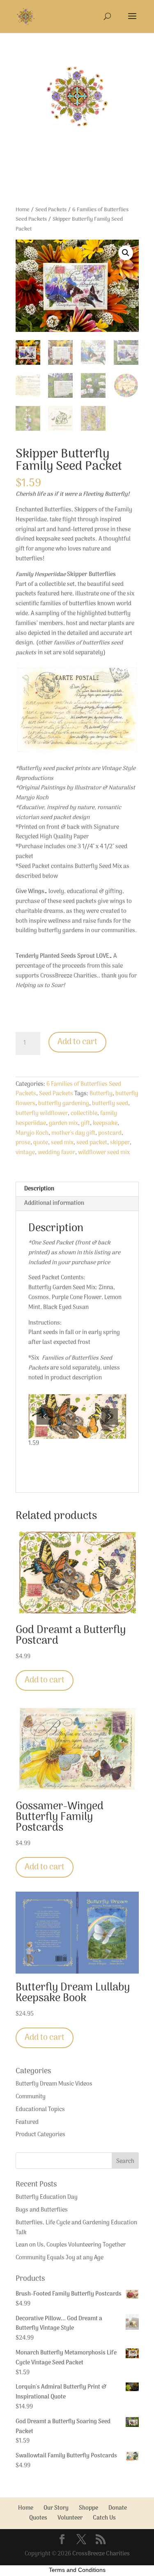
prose (23, 1143)
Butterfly (101, 1094)
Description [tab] (39, 1189)
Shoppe (88, 2508)
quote (41, 1143)
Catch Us (104, 2518)
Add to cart (77, 1042)
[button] (126, 253)
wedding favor (56, 1153)
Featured (27, 2122)
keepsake (105, 1123)
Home (23, 210)
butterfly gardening (64, 1104)
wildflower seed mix (104, 1153)
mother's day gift (73, 1133)
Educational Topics (40, 2110)
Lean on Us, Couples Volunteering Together (71, 2245)
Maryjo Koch (32, 1133)
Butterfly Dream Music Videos (54, 2084)
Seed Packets (51, 210)
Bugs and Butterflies (42, 2210)
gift (85, 1123)
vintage (25, 1153)
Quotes (38, 2518)
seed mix (62, 1143)
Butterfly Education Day (47, 2197)
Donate (118, 2508)
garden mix (63, 1123)
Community (31, 2097)
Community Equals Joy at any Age (60, 2258)
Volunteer (70, 2518)
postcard (110, 1133)
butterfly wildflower (42, 1114)
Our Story (56, 2508)
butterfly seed (110, 1104)
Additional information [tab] (54, 1203)
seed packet (92, 1143)
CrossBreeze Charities (101, 2554)
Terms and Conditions (77, 2570)
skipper (120, 1143)
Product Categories (40, 2135)
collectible (84, 1114)
